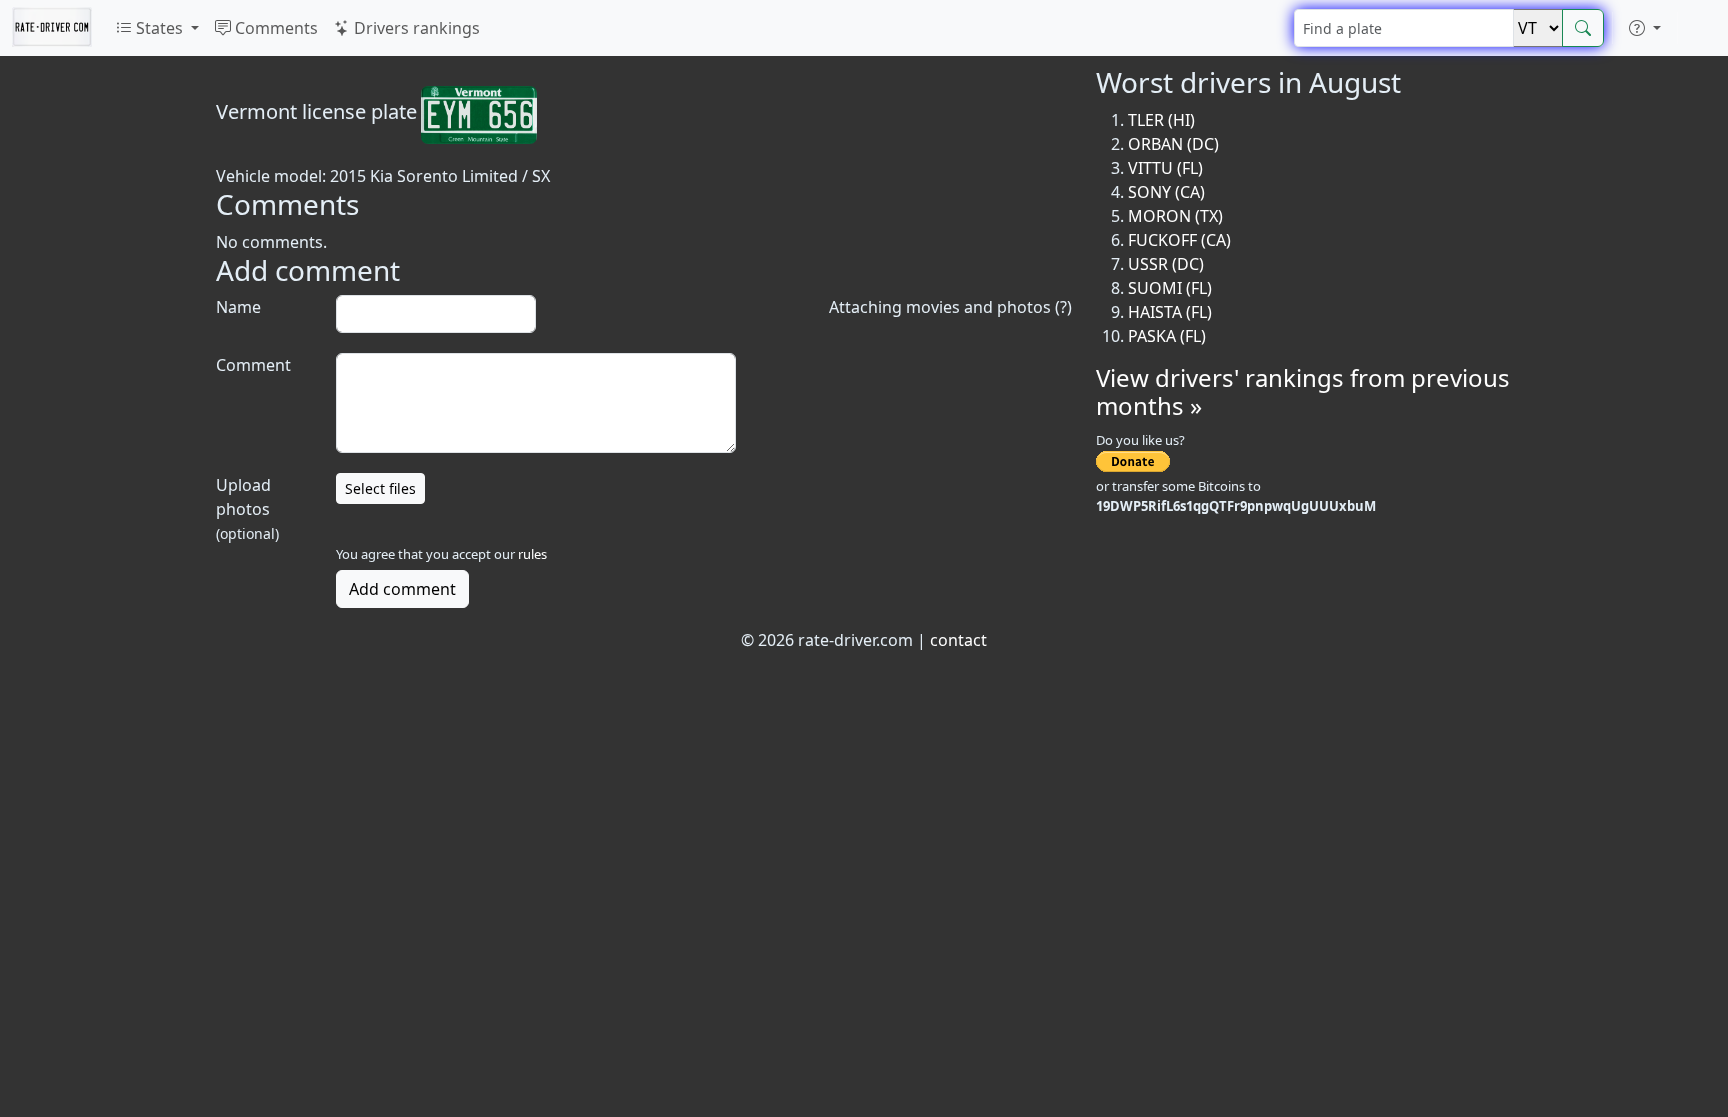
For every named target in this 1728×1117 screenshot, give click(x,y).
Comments (274, 28)
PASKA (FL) (1167, 336)
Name (238, 307)
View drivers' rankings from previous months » (1303, 392)
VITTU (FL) (1165, 168)
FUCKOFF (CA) (1179, 240)
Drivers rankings (415, 28)
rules (532, 554)
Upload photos (247, 508)
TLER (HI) (1161, 120)
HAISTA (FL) (1170, 312)
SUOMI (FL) (1170, 288)
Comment (253, 365)
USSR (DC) (1166, 264)
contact (958, 640)
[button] (1645, 28)
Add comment (402, 589)
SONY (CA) (1166, 192)
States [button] (159, 28)
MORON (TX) (1175, 216)
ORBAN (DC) (1173, 144)
